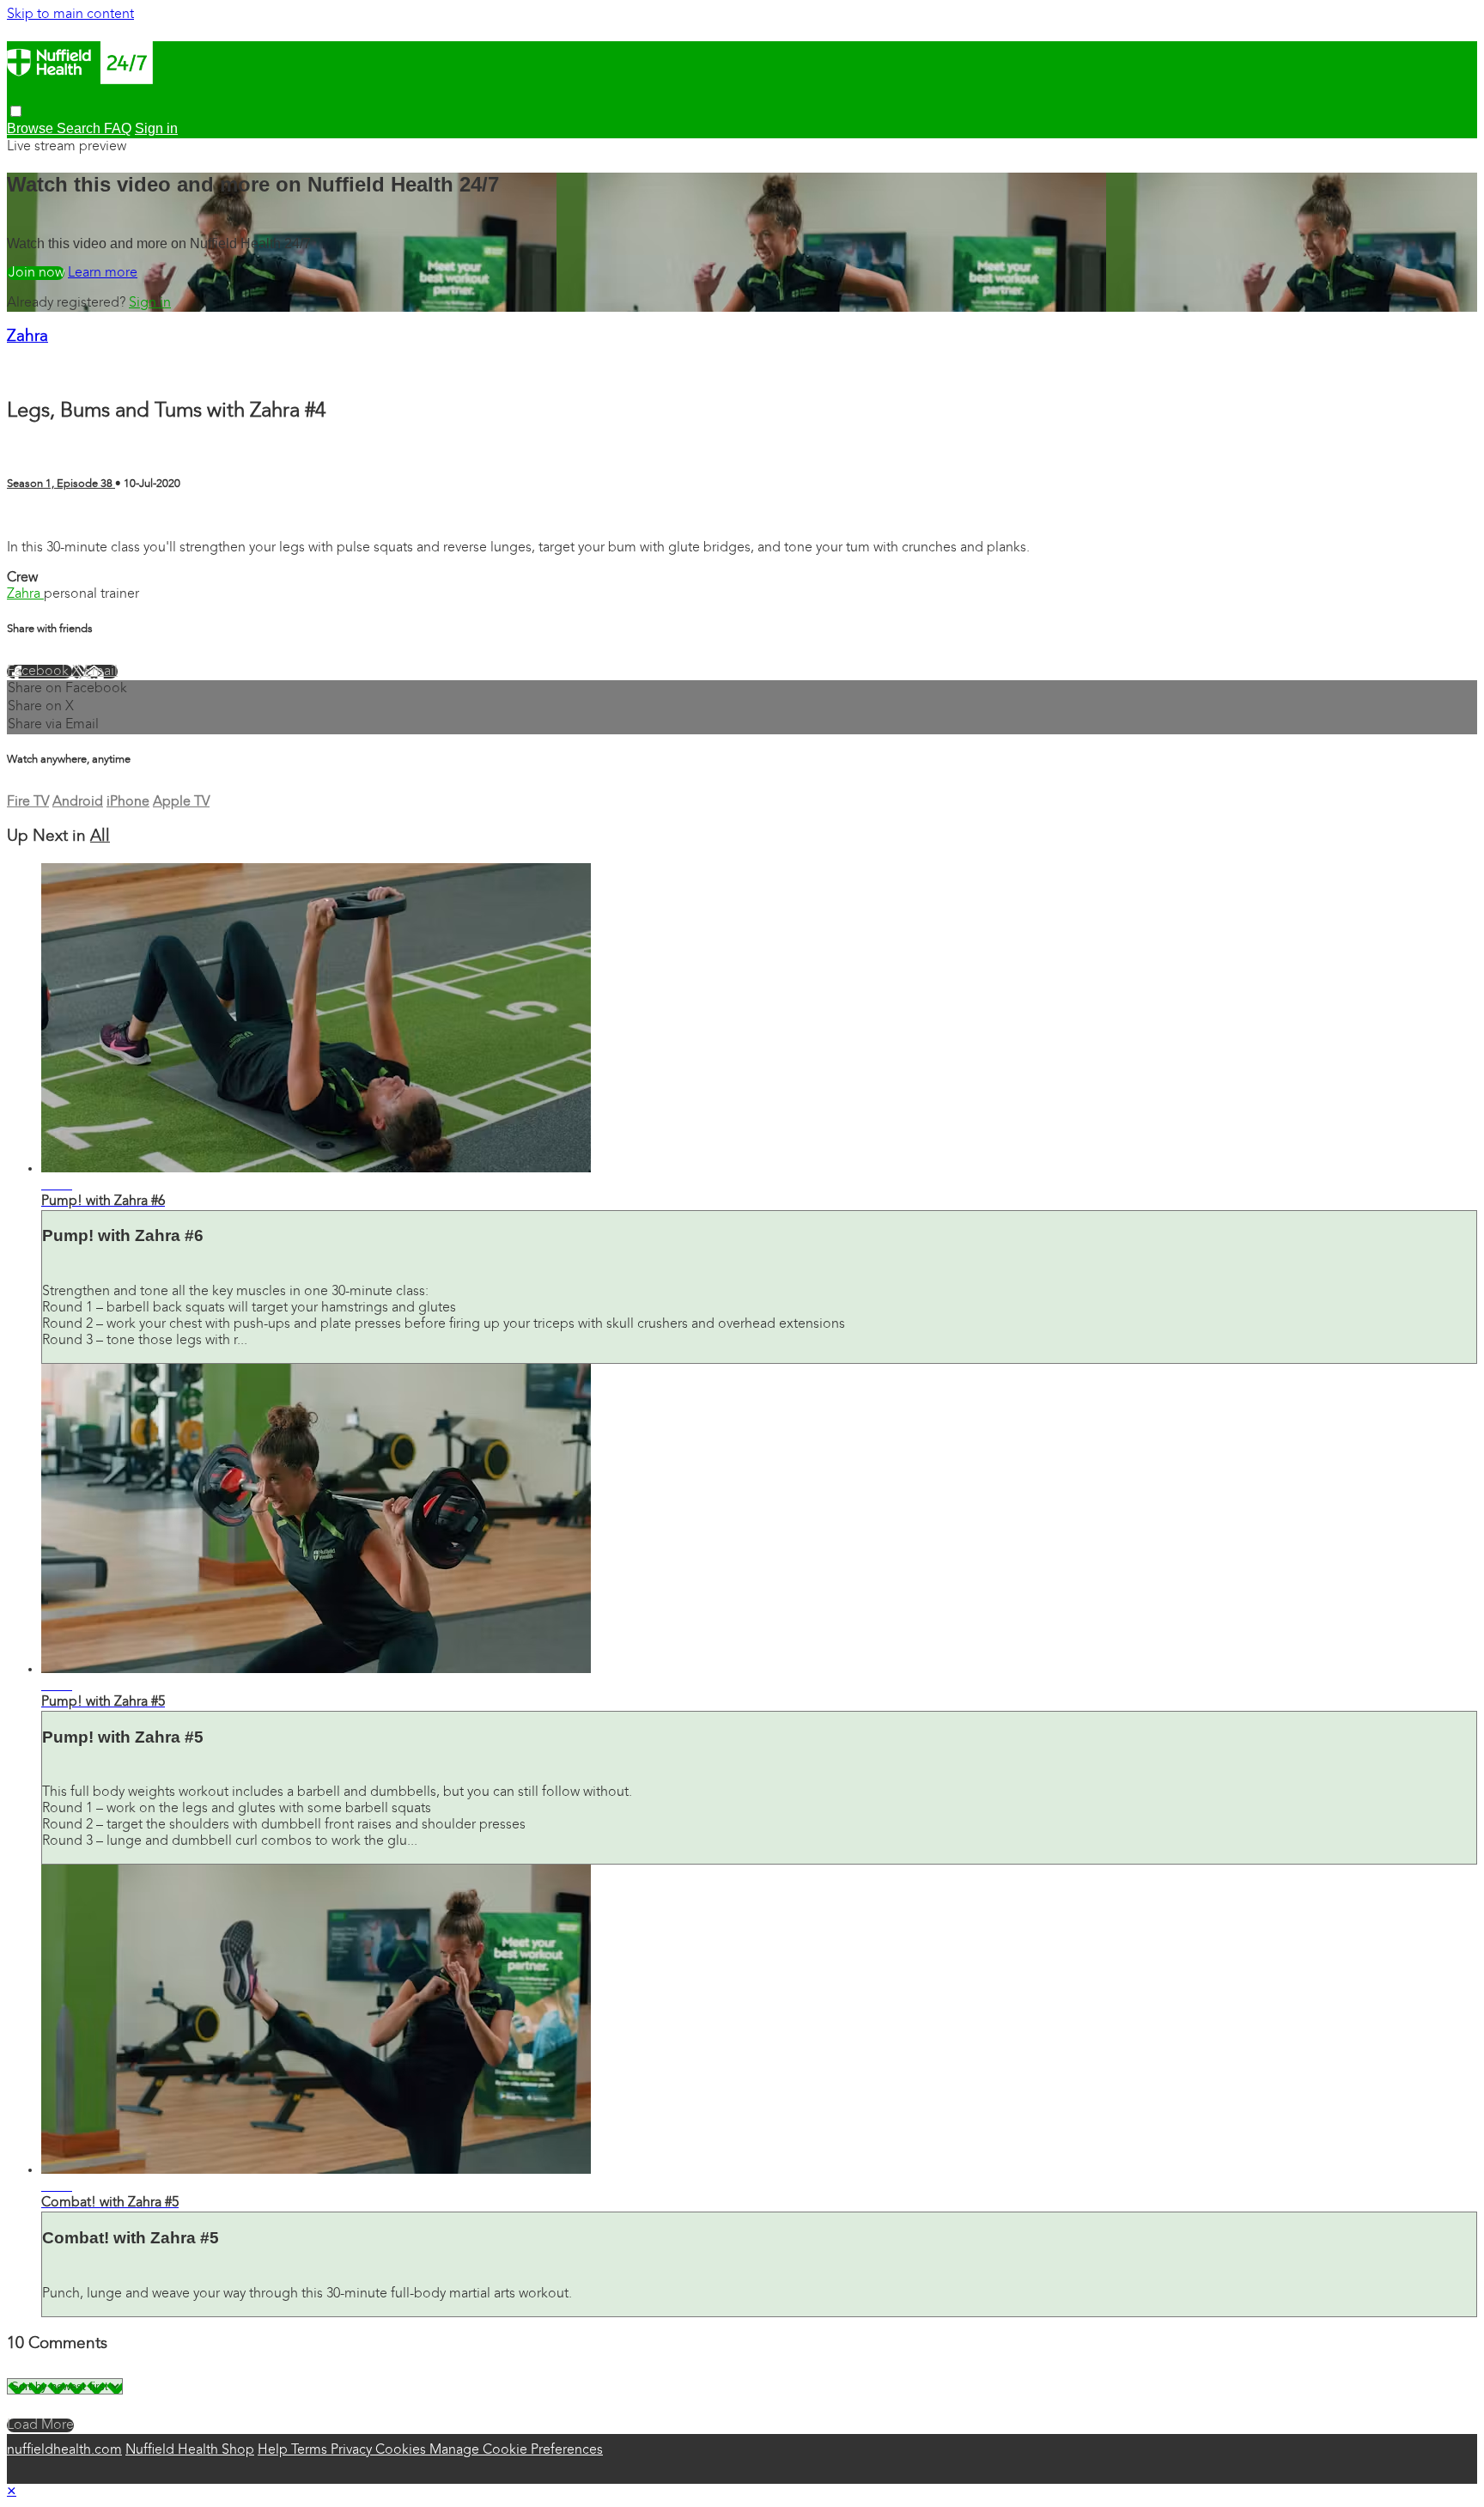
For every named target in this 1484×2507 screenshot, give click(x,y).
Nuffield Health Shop (190, 2450)
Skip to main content (70, 15)
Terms (311, 2450)
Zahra (27, 337)
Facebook (40, 672)
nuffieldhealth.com (64, 2450)
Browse (32, 128)
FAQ (118, 128)
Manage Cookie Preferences (516, 2450)
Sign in (150, 303)
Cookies (402, 2450)
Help (274, 2450)
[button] (16, 111)
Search (80, 128)
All (100, 837)
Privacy (353, 2450)
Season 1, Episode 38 (61, 484)
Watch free (36, 273)
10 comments (48, 518)
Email (101, 672)
